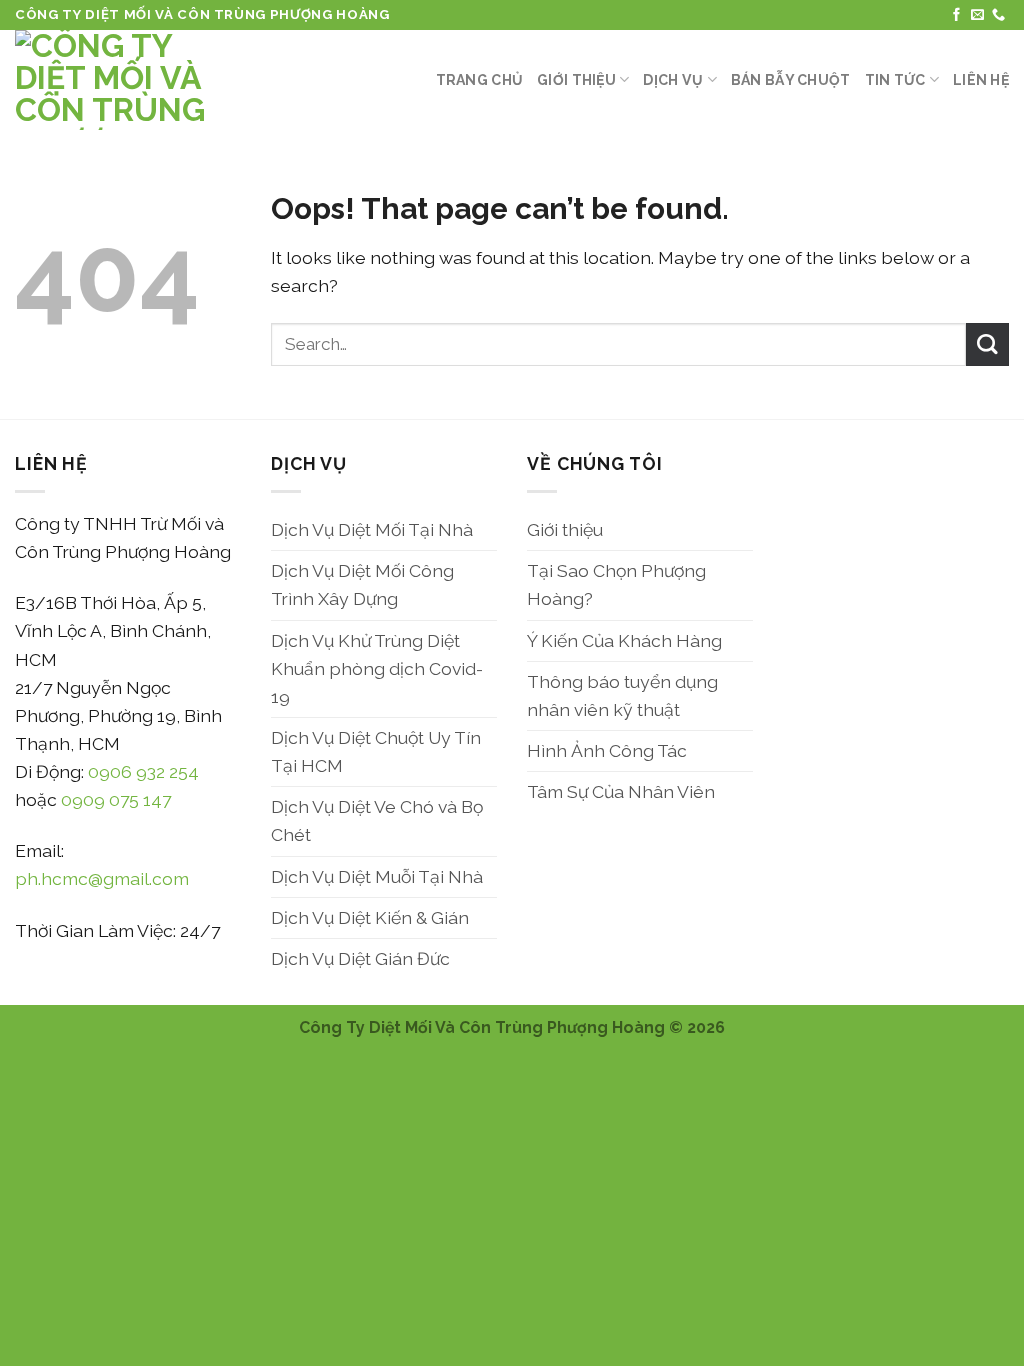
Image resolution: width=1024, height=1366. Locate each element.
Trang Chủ (480, 80)
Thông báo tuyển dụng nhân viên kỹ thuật (622, 695)
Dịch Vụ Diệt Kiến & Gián (370, 917)
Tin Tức (895, 80)
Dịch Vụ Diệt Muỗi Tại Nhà (377, 876)
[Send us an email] (977, 15)
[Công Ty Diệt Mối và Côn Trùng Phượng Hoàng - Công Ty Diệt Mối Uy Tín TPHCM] (115, 80)
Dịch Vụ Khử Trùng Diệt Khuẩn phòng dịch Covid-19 (377, 668)
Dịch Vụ (673, 80)
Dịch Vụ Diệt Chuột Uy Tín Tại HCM (376, 751)
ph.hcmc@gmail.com (102, 878)
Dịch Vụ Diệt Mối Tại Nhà (372, 529)
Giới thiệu (576, 80)
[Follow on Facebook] (956, 15)
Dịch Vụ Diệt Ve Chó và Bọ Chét (377, 820)
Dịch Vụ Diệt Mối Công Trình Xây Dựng (362, 584)
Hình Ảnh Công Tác (607, 750)
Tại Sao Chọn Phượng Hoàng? (616, 584)
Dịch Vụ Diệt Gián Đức (360, 958)
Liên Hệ (981, 80)
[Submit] (987, 344)
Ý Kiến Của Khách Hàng (624, 640)
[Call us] (998, 15)
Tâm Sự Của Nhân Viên (621, 791)
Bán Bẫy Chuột (791, 80)
